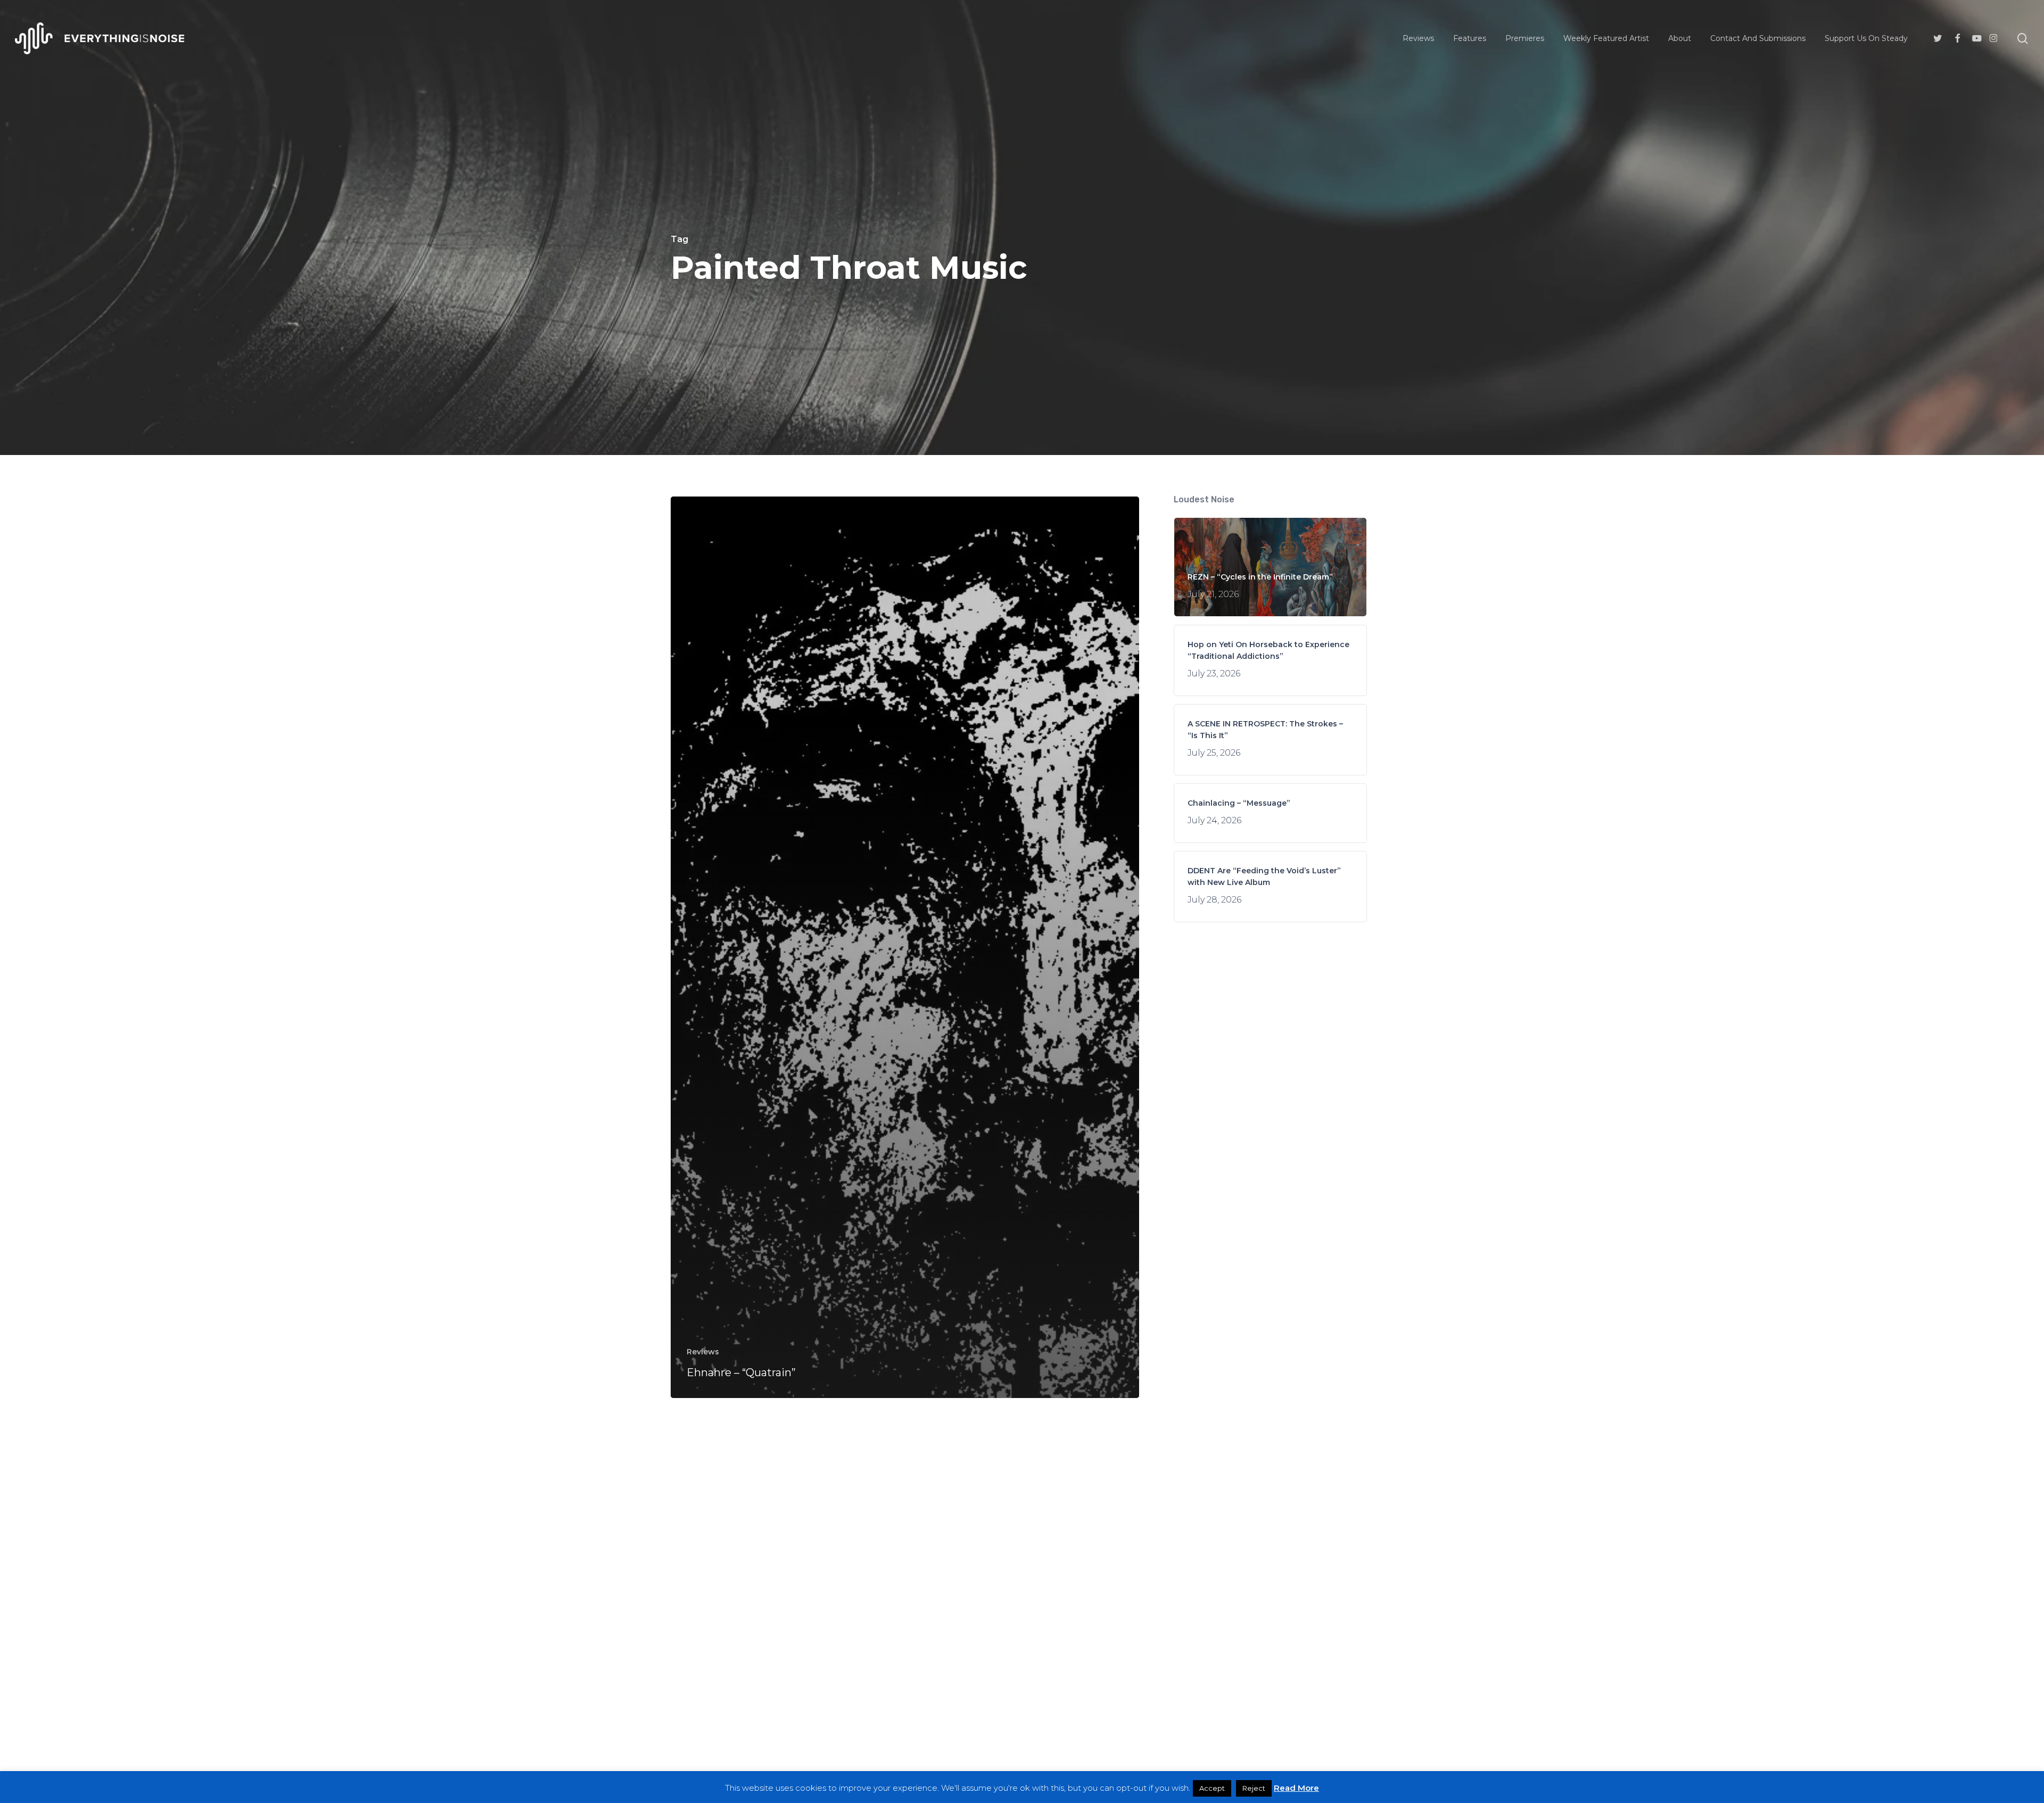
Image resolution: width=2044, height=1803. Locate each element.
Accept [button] (1212, 1788)
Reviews (703, 1352)
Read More (1296, 1788)
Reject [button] (1254, 1788)
